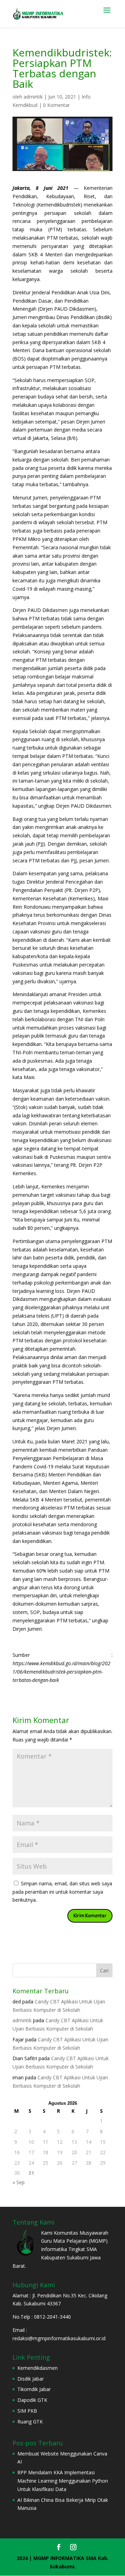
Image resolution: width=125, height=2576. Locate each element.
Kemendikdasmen (37, 2368)
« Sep (19, 2182)
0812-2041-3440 (53, 2317)
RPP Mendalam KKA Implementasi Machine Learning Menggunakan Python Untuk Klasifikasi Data (63, 2481)
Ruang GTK (30, 2422)
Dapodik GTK (32, 2400)
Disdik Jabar (31, 2379)
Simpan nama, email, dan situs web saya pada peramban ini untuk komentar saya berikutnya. (62, 1892)
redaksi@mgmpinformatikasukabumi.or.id (59, 2338)
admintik (33, 97)
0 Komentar (56, 105)
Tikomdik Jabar (34, 2389)
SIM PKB (27, 2411)
